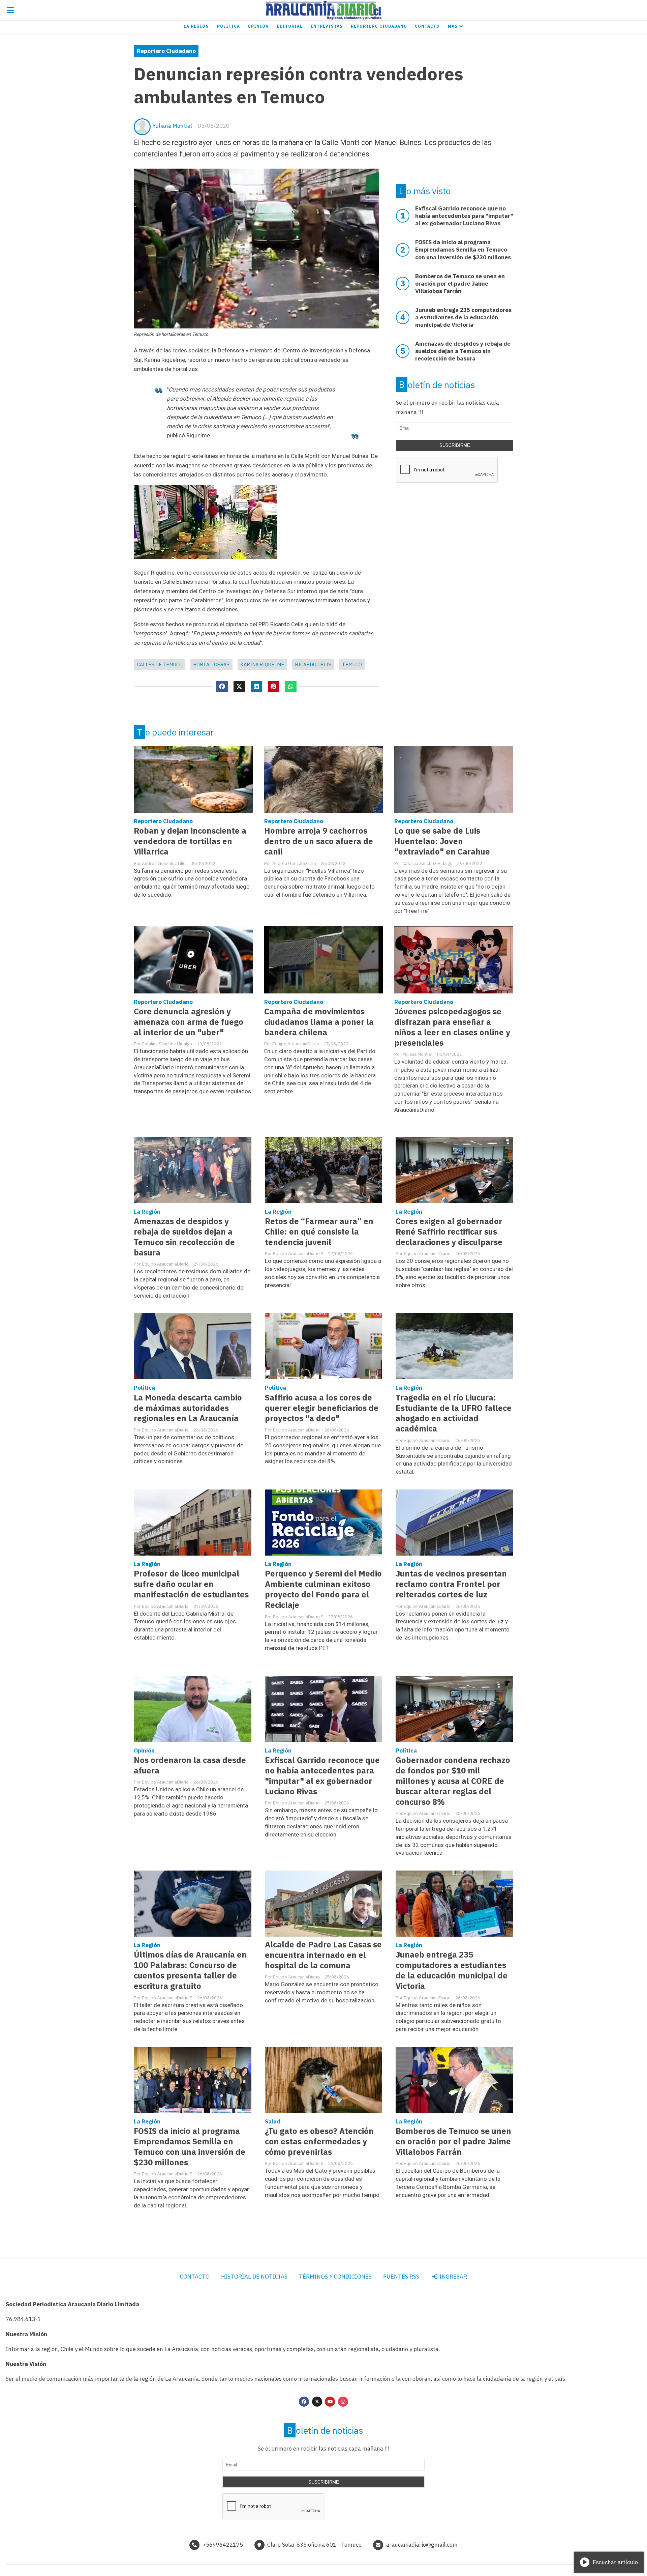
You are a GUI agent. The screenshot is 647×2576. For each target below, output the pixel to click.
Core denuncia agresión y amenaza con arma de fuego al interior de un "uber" (189, 1022)
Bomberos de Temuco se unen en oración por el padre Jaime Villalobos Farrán (453, 2141)
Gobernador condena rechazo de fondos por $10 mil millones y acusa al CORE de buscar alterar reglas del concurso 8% (453, 1781)
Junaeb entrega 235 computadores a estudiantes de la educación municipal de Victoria (452, 1970)
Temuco (352, 664)
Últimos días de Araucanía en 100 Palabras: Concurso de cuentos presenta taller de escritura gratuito (190, 1970)
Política (228, 26)
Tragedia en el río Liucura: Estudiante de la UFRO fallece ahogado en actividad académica (454, 1413)
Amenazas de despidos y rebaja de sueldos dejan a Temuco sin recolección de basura (184, 1237)
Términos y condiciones (335, 2277)
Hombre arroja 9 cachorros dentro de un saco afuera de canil (319, 841)
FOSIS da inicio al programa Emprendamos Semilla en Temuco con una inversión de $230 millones (190, 2147)
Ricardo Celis (313, 664)
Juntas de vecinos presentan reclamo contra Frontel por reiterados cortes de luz (451, 1584)
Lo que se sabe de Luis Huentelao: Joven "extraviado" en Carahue (442, 841)
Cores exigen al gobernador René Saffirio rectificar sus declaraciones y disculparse (449, 1232)
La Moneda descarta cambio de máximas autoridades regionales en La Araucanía (188, 1408)
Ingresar (453, 2277)
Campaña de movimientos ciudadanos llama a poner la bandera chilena (319, 1022)
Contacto (427, 26)
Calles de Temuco (160, 664)
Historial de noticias (254, 2277)
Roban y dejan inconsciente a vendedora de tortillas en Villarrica (190, 841)
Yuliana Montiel (172, 126)
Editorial (290, 26)
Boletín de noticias (437, 385)
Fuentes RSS (401, 2277)
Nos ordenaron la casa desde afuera (190, 1765)
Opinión (258, 26)
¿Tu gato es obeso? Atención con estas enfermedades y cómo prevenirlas (319, 2141)
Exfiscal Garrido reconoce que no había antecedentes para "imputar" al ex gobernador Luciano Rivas (322, 1776)
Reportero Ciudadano (379, 26)
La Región (196, 26)
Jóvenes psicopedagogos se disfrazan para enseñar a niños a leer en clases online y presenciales (452, 1027)
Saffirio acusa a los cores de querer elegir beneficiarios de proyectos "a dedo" (322, 1408)
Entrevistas (327, 26)
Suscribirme (455, 445)
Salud (273, 2121)
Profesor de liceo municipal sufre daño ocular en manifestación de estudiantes (191, 1584)
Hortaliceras (211, 664)
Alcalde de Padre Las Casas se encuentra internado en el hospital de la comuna (323, 1955)
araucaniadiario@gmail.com (422, 2545)
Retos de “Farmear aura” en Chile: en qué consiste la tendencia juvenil (319, 1232)
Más (453, 26)
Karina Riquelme (262, 664)
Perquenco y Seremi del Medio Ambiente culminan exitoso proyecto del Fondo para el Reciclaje (323, 1589)
